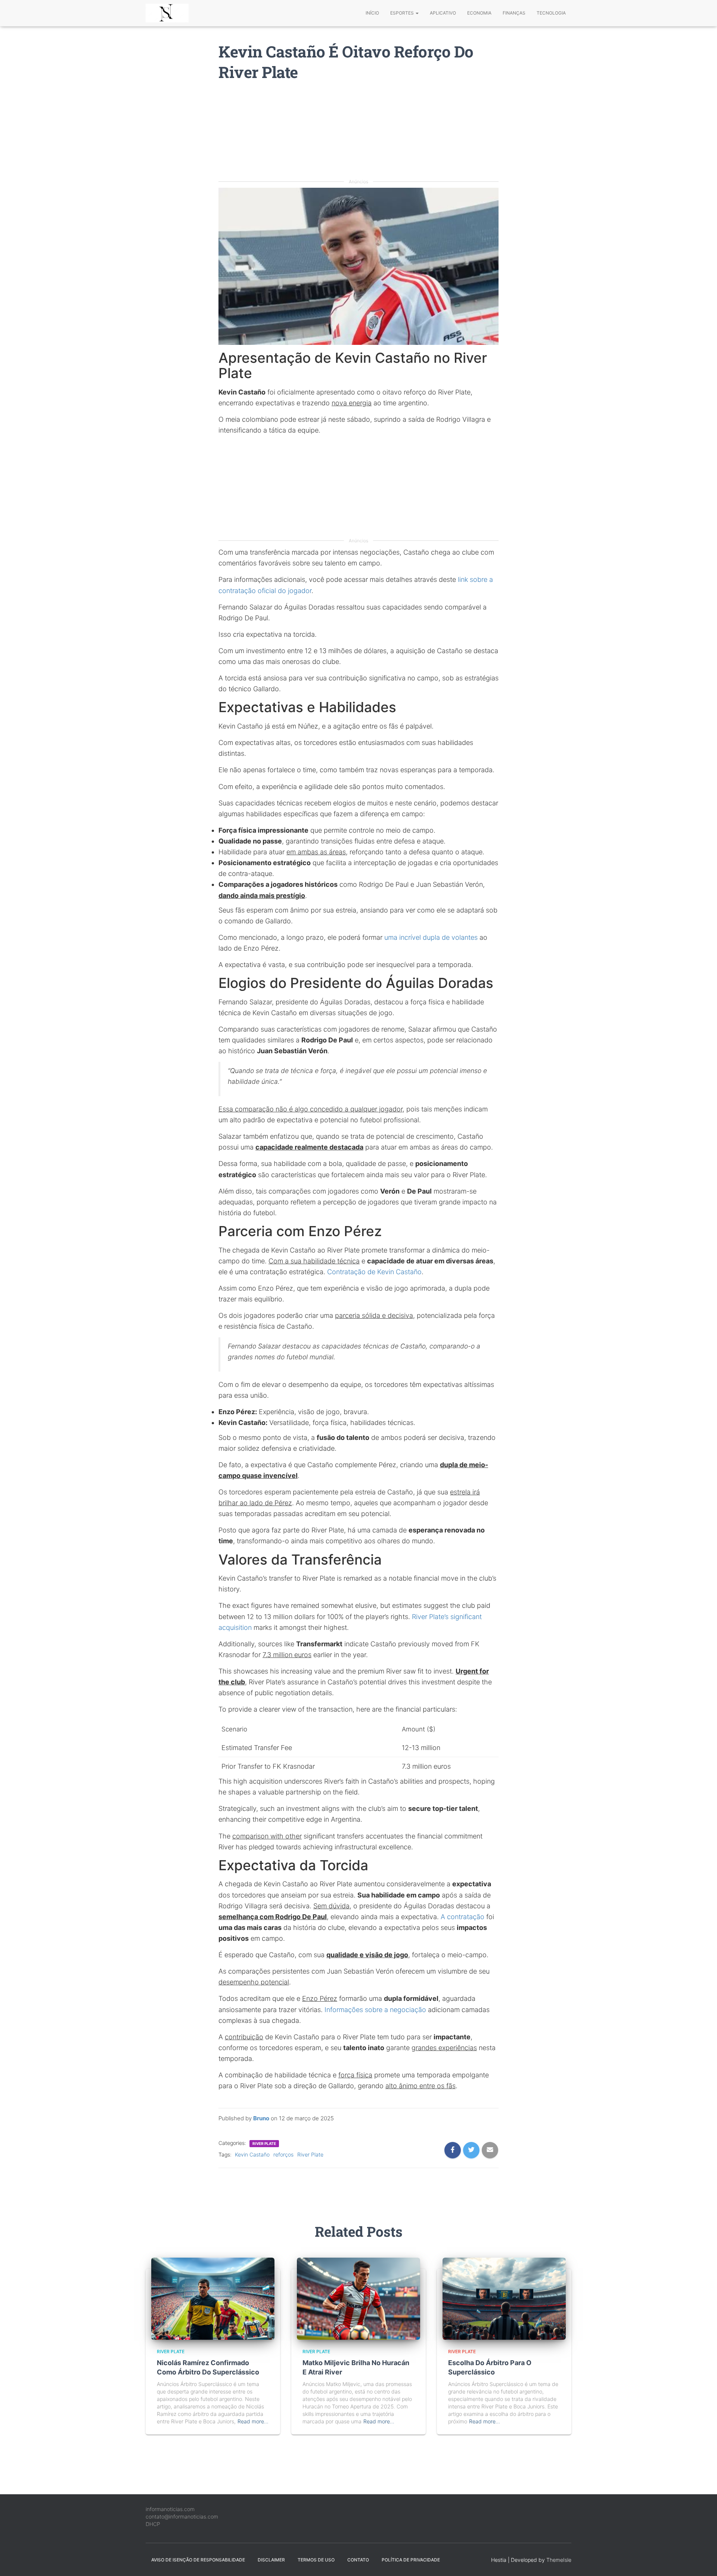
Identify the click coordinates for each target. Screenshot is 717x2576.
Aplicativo (443, 13)
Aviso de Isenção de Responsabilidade (198, 2560)
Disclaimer (271, 2560)
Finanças (514, 13)
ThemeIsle (559, 2560)
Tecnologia (551, 13)
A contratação (463, 1917)
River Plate (264, 2143)
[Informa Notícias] (167, 13)
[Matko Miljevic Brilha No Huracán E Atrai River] (358, 2298)
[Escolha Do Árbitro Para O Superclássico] (504, 2298)
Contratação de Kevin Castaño (374, 1272)
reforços (283, 2154)
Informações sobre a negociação (375, 2010)
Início (372, 13)
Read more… (253, 2421)
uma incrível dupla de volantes (431, 937)
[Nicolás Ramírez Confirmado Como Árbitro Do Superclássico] (213, 2298)
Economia (479, 13)
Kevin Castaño (252, 2154)
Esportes (403, 13)
